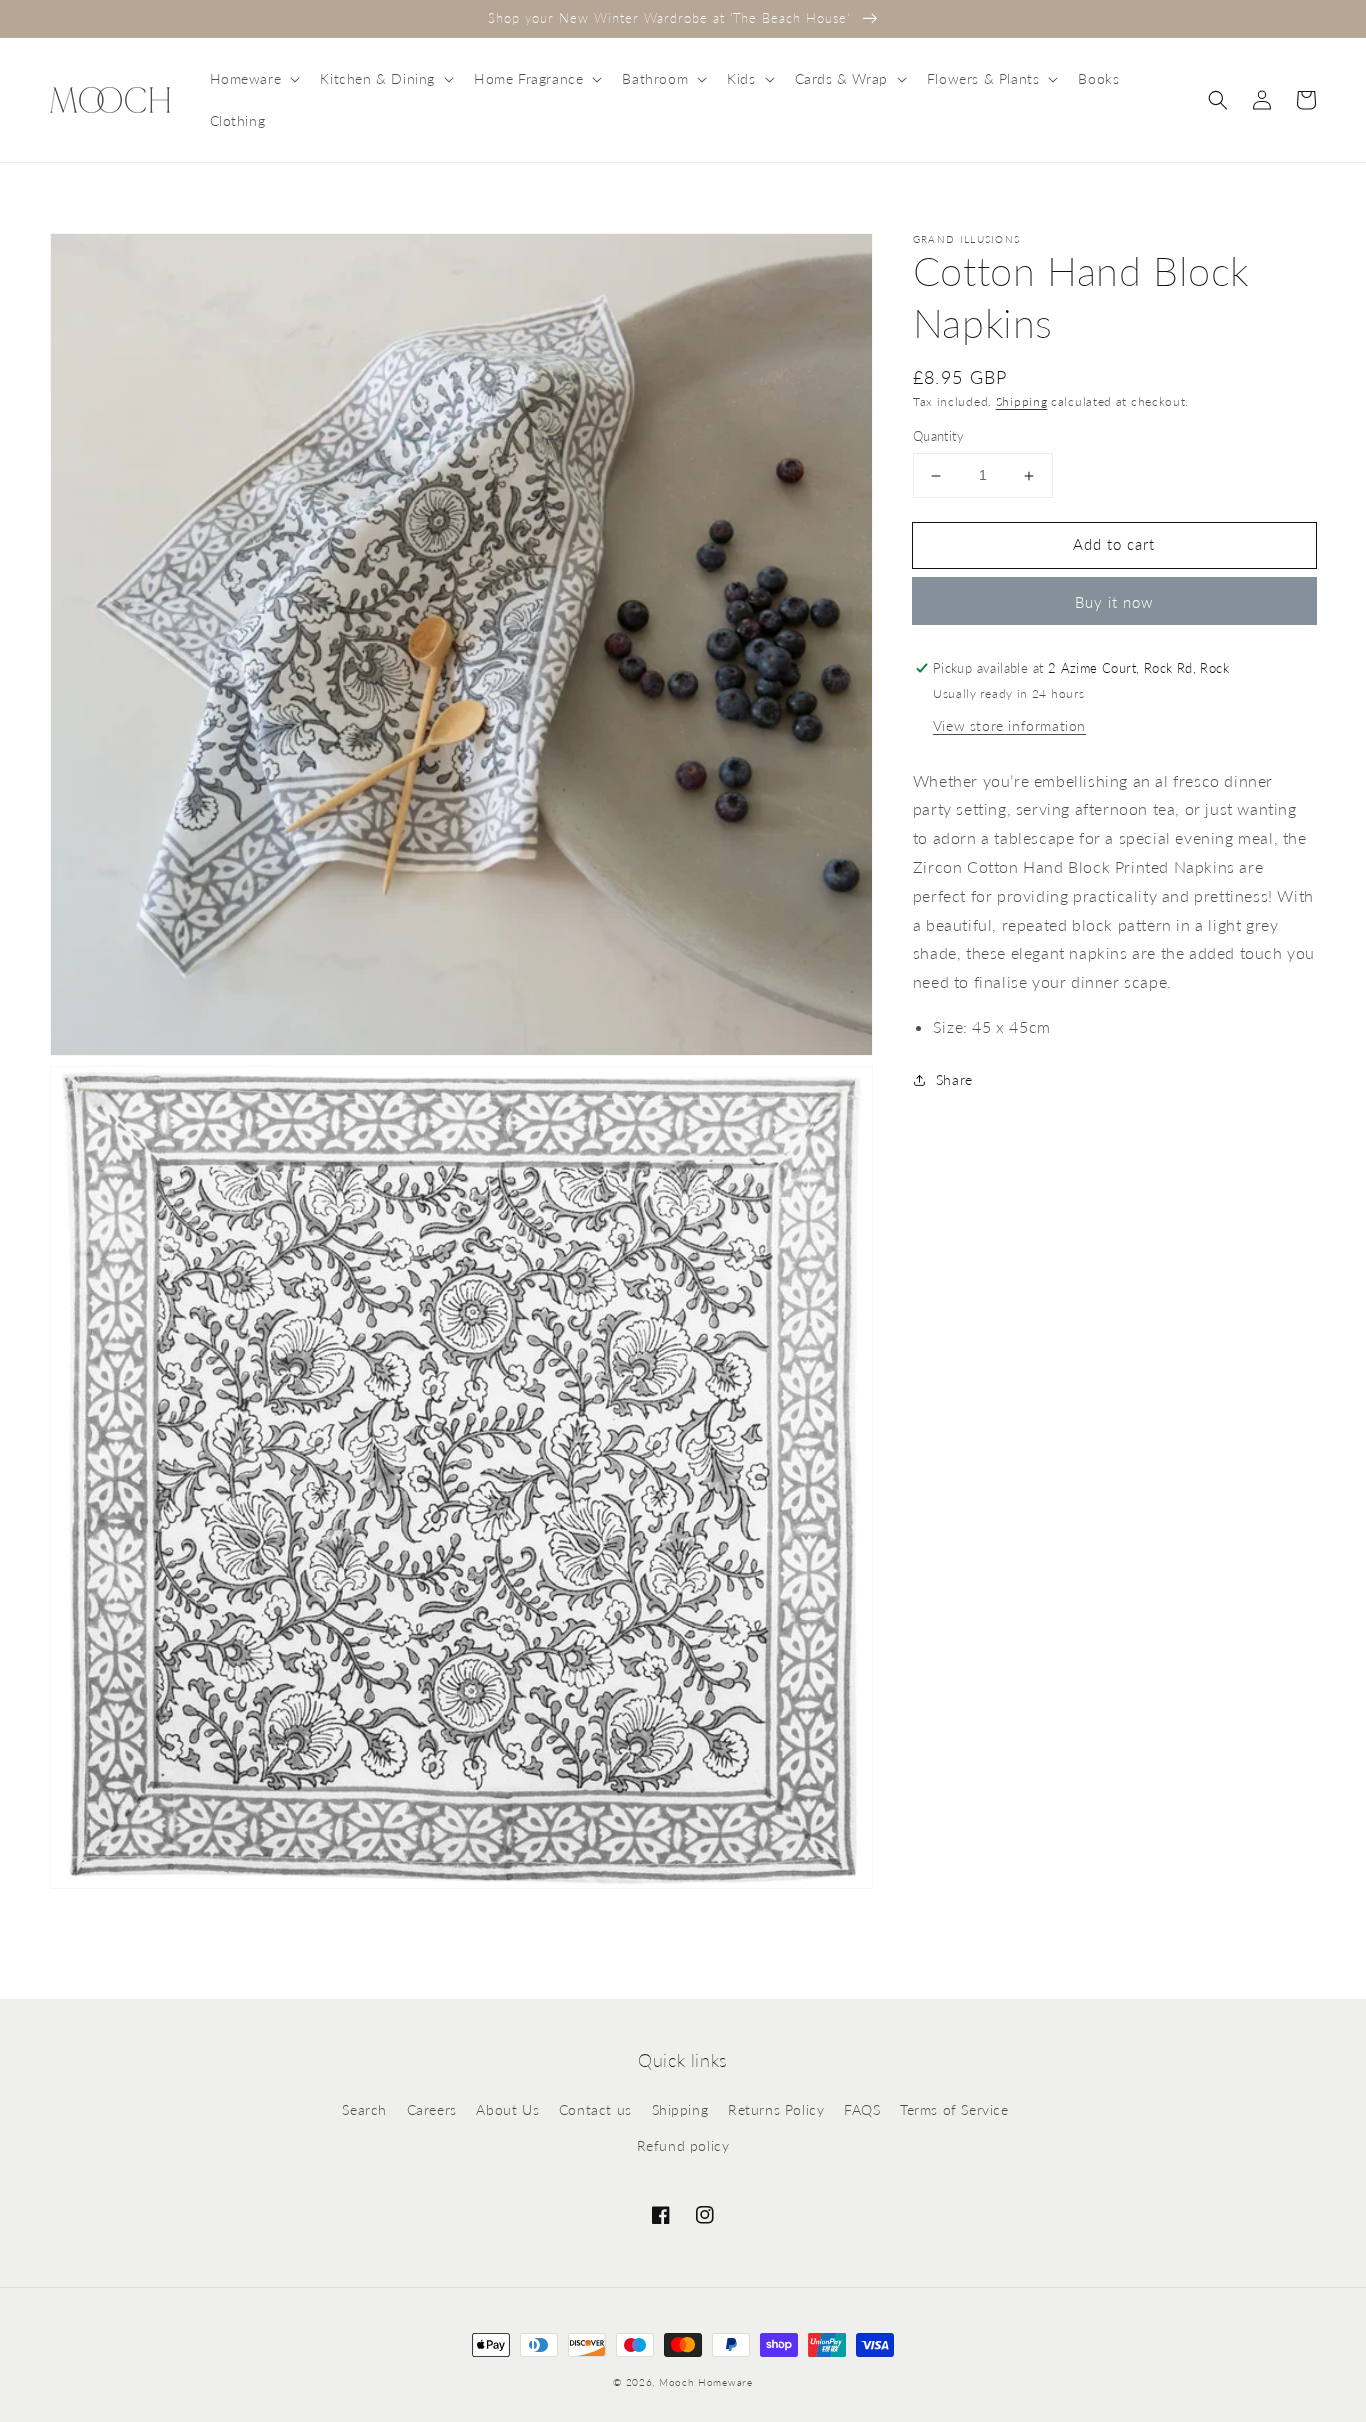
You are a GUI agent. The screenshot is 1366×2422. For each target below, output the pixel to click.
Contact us (595, 2109)
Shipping (1022, 401)
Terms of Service (954, 2109)
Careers (432, 2109)
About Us (507, 2109)
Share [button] (954, 1079)
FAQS (862, 2109)
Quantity (938, 437)
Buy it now (1114, 602)
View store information (1009, 725)
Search (364, 2109)
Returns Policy (776, 2109)
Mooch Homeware (706, 2382)
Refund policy (683, 2145)
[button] (253, 79)
